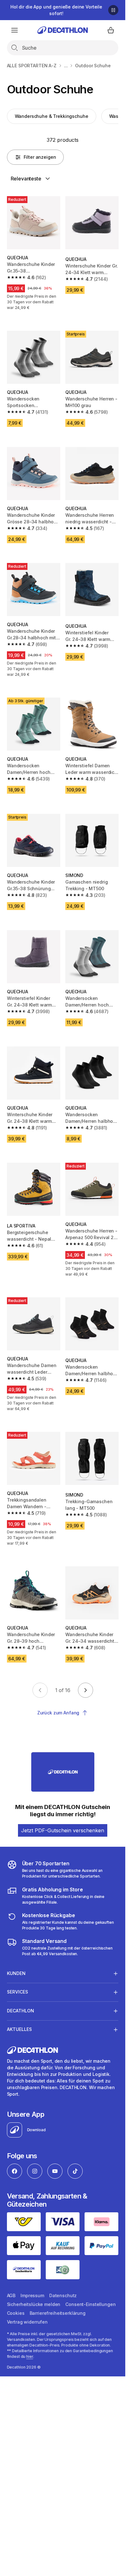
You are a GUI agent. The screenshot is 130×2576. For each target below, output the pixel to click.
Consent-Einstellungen (90, 2304)
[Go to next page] (86, 1690)
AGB (11, 2295)
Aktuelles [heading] (19, 2029)
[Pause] (113, 10)
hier (30, 2356)
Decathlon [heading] (21, 2011)
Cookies (16, 2313)
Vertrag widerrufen (27, 2322)
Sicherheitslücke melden (34, 2304)
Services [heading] (18, 1992)
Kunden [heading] (16, 1973)
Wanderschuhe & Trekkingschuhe (52, 116)
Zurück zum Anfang (58, 1713)
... (66, 66)
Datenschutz (63, 2295)
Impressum (32, 2295)
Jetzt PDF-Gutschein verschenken (63, 1830)
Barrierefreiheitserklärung (58, 2313)
